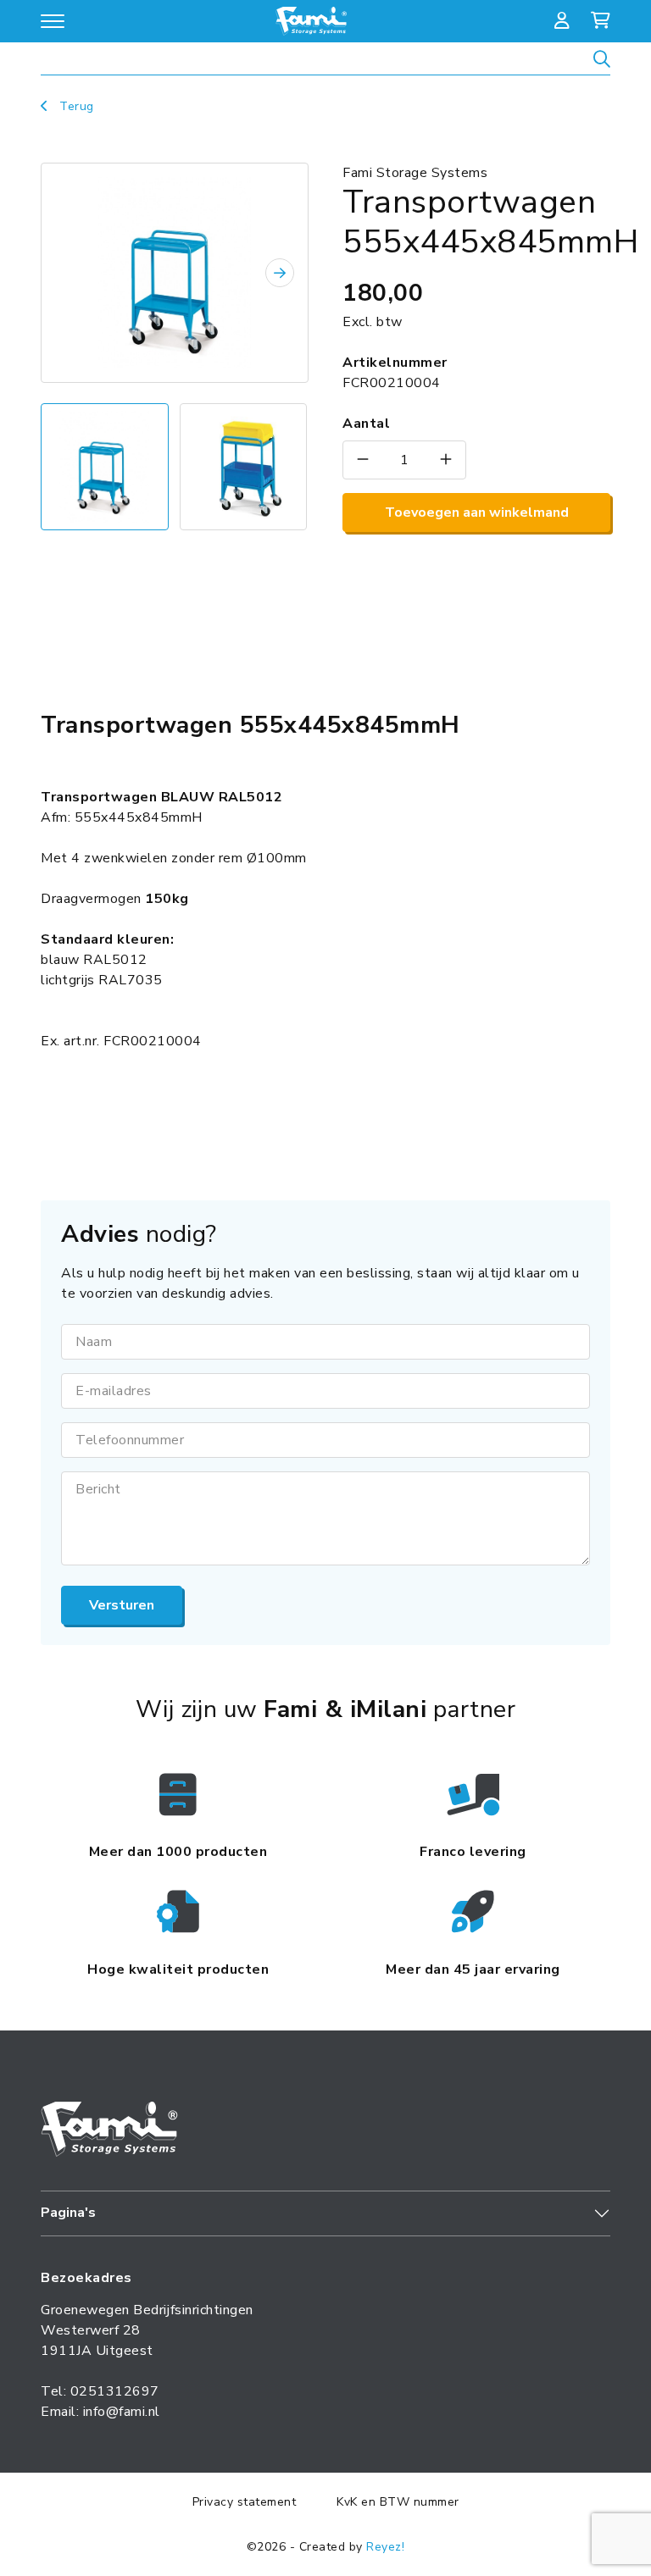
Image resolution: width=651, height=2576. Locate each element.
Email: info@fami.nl (100, 2412)
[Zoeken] (602, 61)
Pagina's (68, 2213)
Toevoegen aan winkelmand (477, 512)
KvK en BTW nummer (398, 2502)
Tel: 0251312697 (100, 2391)
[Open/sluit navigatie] (53, 21)
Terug (75, 106)
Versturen (122, 1605)
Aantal (366, 424)
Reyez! (385, 2547)
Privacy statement (245, 2502)
